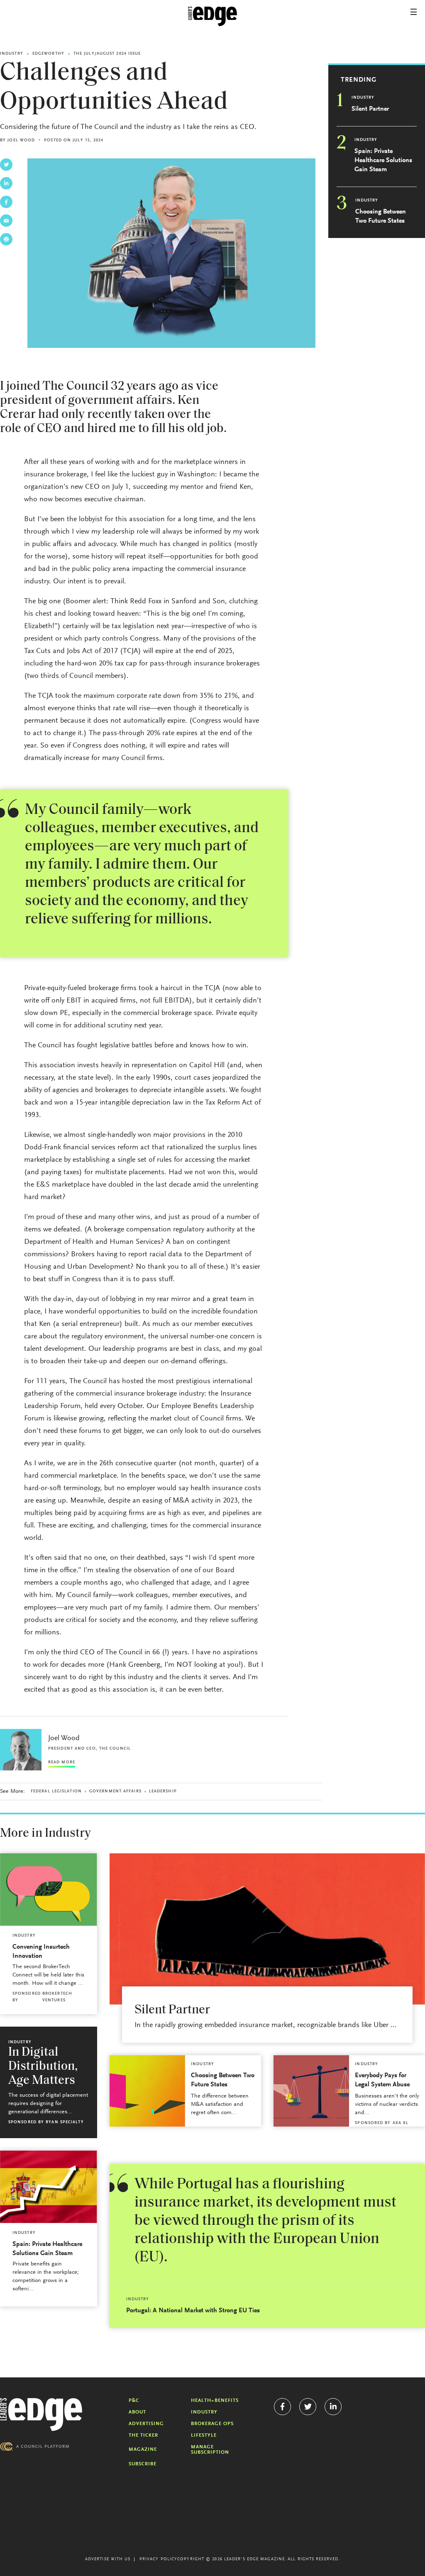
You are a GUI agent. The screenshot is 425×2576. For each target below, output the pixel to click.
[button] (414, 12)
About (137, 2412)
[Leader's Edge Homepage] (41, 2415)
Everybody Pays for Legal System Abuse (382, 2080)
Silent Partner (370, 109)
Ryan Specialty (65, 2122)
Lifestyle (204, 2435)
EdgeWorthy (48, 54)
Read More (62, 1763)
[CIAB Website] (34, 2446)
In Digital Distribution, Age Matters (43, 2067)
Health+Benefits (215, 2401)
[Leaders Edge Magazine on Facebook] (282, 2407)
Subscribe (143, 2464)
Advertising (146, 2424)
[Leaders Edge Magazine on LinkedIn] (333, 2407)
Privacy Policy (158, 2559)
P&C (134, 2401)
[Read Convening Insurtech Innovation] (49, 1890)
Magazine (143, 2450)
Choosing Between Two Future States (381, 216)
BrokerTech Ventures (57, 1997)
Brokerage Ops (212, 2424)
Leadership (163, 1792)
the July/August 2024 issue (107, 54)
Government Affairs (115, 1792)
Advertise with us (108, 2559)
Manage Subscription (210, 2450)
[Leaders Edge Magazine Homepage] (212, 17)
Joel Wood (21, 141)
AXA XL (401, 2123)
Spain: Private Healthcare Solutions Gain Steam (383, 160)
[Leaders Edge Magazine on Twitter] (308, 2407)
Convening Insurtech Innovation (41, 1952)
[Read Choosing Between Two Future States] (148, 2091)
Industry (12, 54)
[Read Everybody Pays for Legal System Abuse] (311, 2091)
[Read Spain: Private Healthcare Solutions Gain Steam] (49, 2187)
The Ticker (143, 2435)
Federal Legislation (56, 1792)
